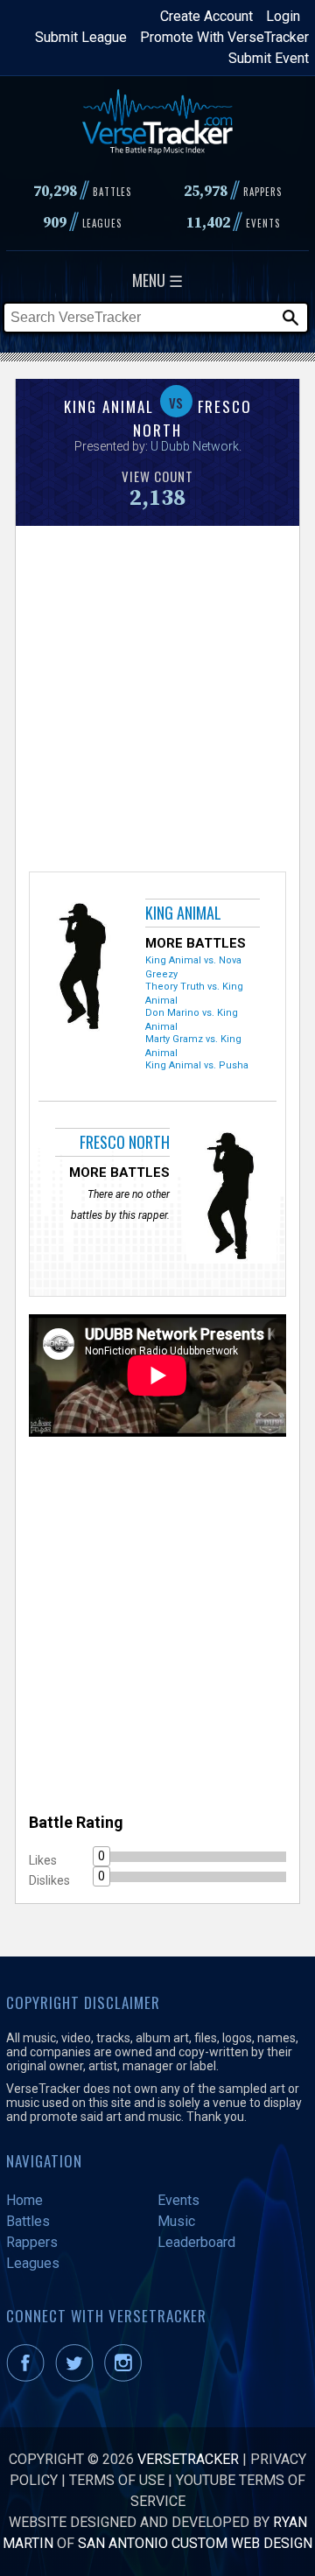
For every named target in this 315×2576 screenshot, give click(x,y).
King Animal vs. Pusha (197, 1065)
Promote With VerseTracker (224, 37)
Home (24, 2200)
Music (176, 2221)
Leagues (33, 2263)
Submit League (81, 37)
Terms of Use (117, 2480)
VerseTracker (188, 2459)
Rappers (32, 2242)
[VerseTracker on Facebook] (29, 2377)
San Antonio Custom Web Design (195, 2543)
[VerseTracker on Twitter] (78, 2377)
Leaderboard (196, 2242)
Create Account (206, 16)
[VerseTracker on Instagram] (126, 2377)
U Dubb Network (195, 446)
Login (283, 16)
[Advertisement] (157, 696)
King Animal (183, 913)
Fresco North (125, 1142)
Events (178, 2200)
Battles (28, 2221)
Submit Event (269, 58)
